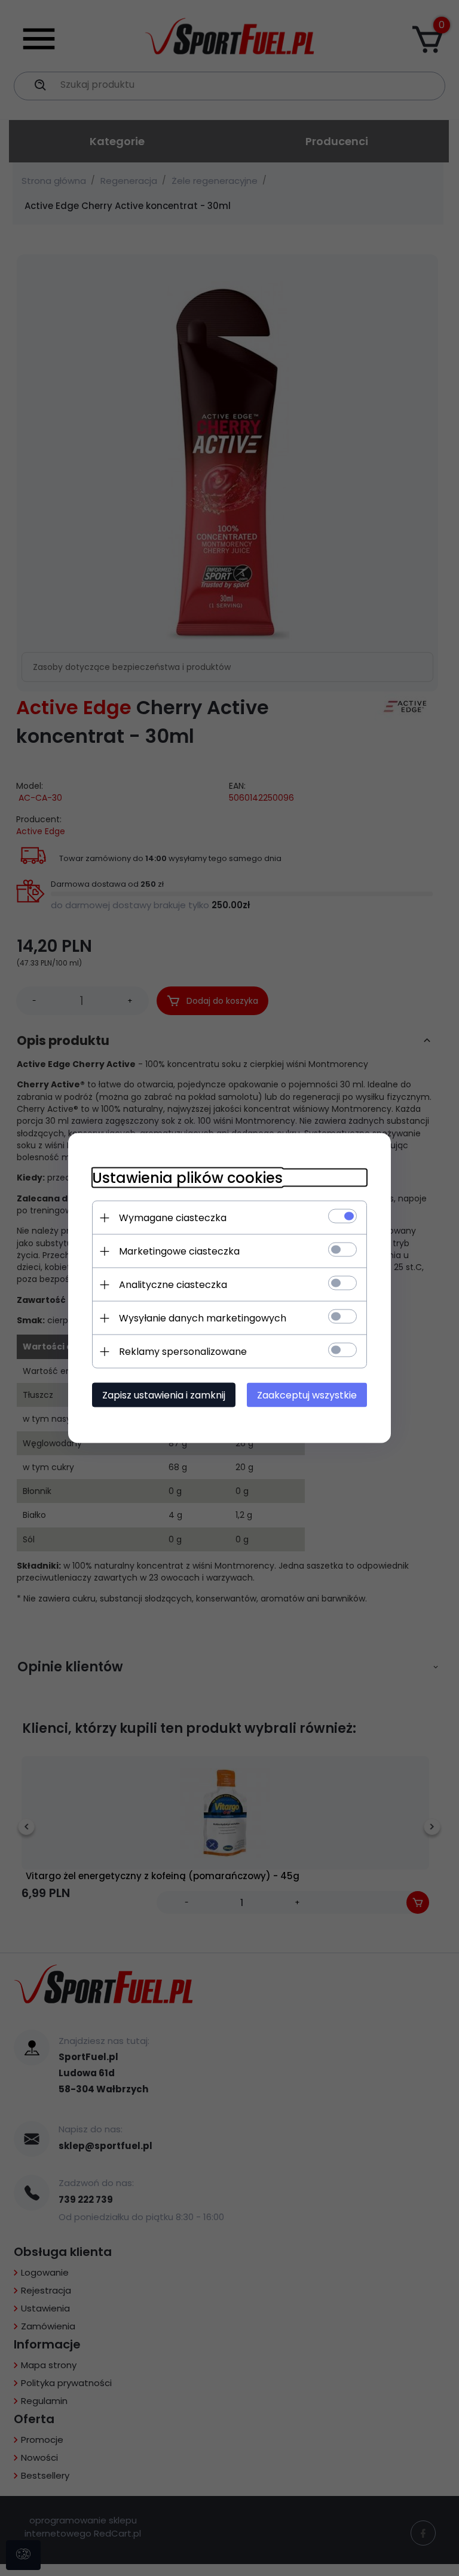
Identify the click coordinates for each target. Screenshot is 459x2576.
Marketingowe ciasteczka (179, 1251)
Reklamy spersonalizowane (183, 1352)
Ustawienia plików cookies (187, 1178)
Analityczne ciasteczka (173, 1285)
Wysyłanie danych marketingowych (203, 1318)
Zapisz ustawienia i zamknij (164, 1395)
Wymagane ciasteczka (173, 1218)
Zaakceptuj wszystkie (307, 1395)
